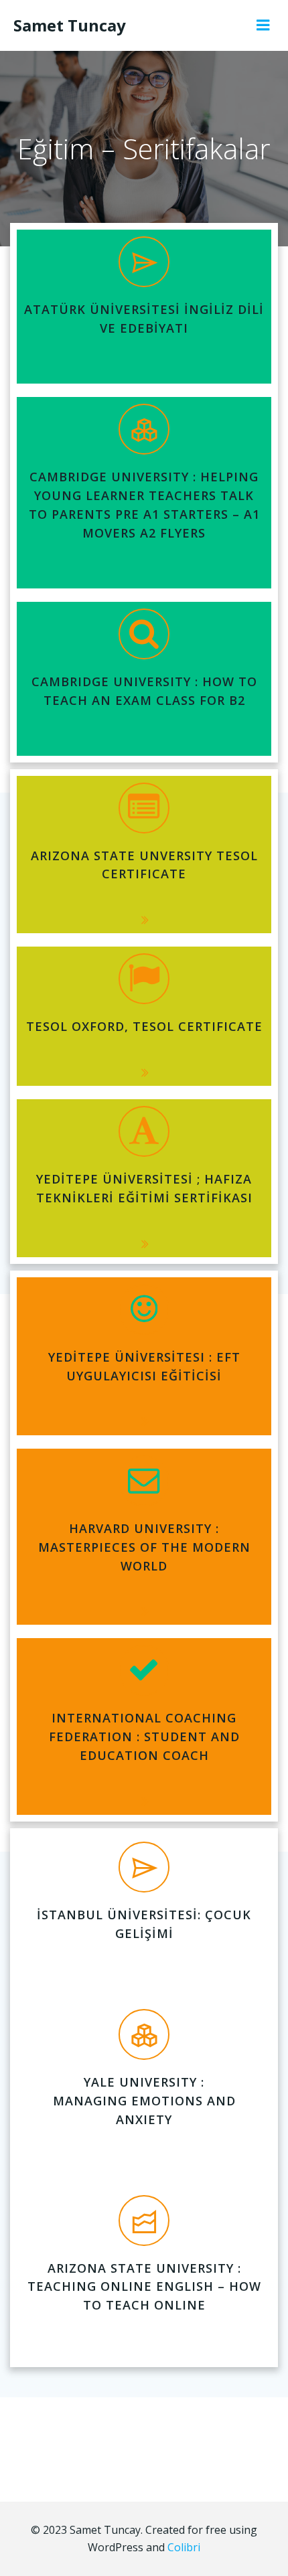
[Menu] (263, 25)
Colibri (184, 2547)
